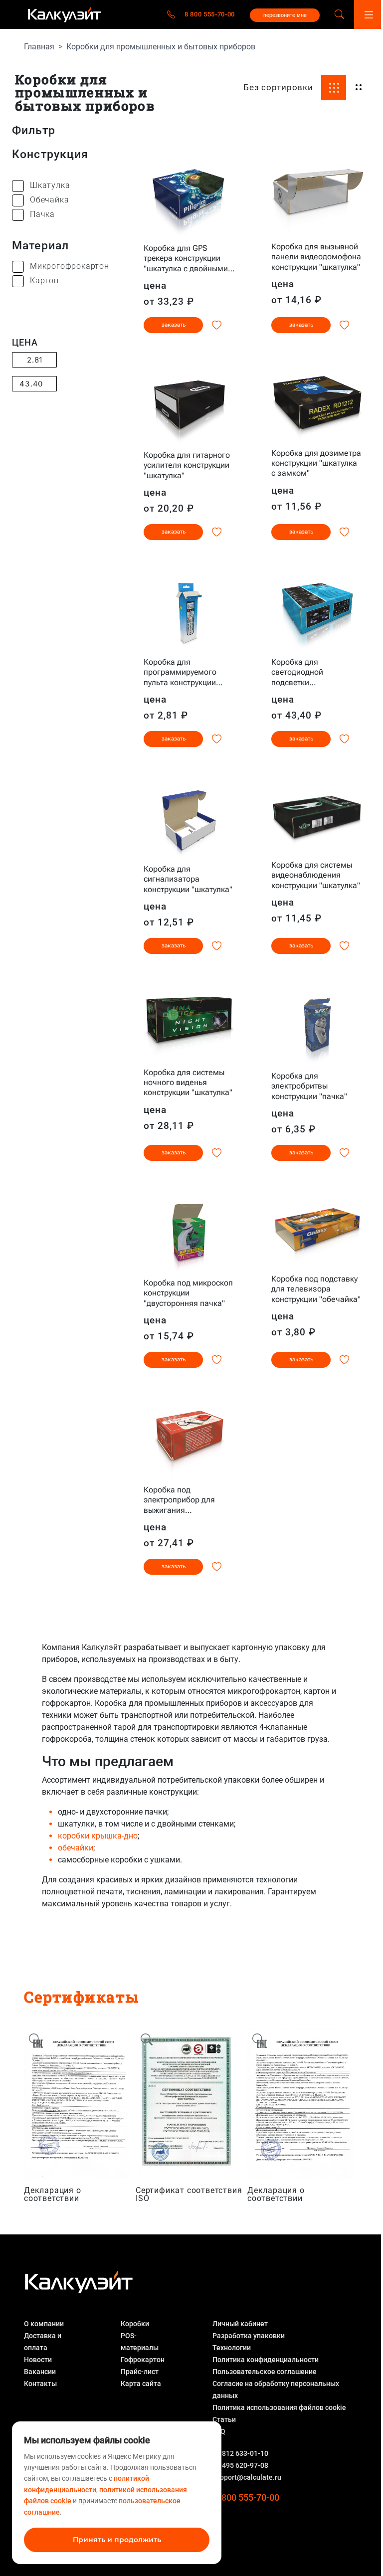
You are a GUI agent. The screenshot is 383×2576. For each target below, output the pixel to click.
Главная (39, 47)
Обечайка (49, 200)
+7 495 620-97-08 (240, 2465)
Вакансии (40, 2372)
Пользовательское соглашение (265, 2372)
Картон (44, 280)
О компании (44, 2324)
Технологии (232, 2348)
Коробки (135, 2324)
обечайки (76, 1848)
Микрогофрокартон (70, 266)
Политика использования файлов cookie (279, 2407)
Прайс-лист (140, 2372)
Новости (38, 2360)
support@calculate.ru (247, 2477)
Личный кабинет (240, 2324)
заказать (174, 325)
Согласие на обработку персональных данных (276, 2390)
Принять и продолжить (117, 2540)
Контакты (40, 2384)
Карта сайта (141, 2384)
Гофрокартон (143, 2360)
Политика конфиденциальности (266, 2360)
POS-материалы (140, 2342)
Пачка (42, 214)
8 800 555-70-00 (210, 14)
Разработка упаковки (249, 2336)
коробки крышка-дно (98, 1836)
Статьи (224, 2419)
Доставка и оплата (43, 2342)
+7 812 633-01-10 (240, 2453)
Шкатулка (50, 185)
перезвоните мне (285, 15)
